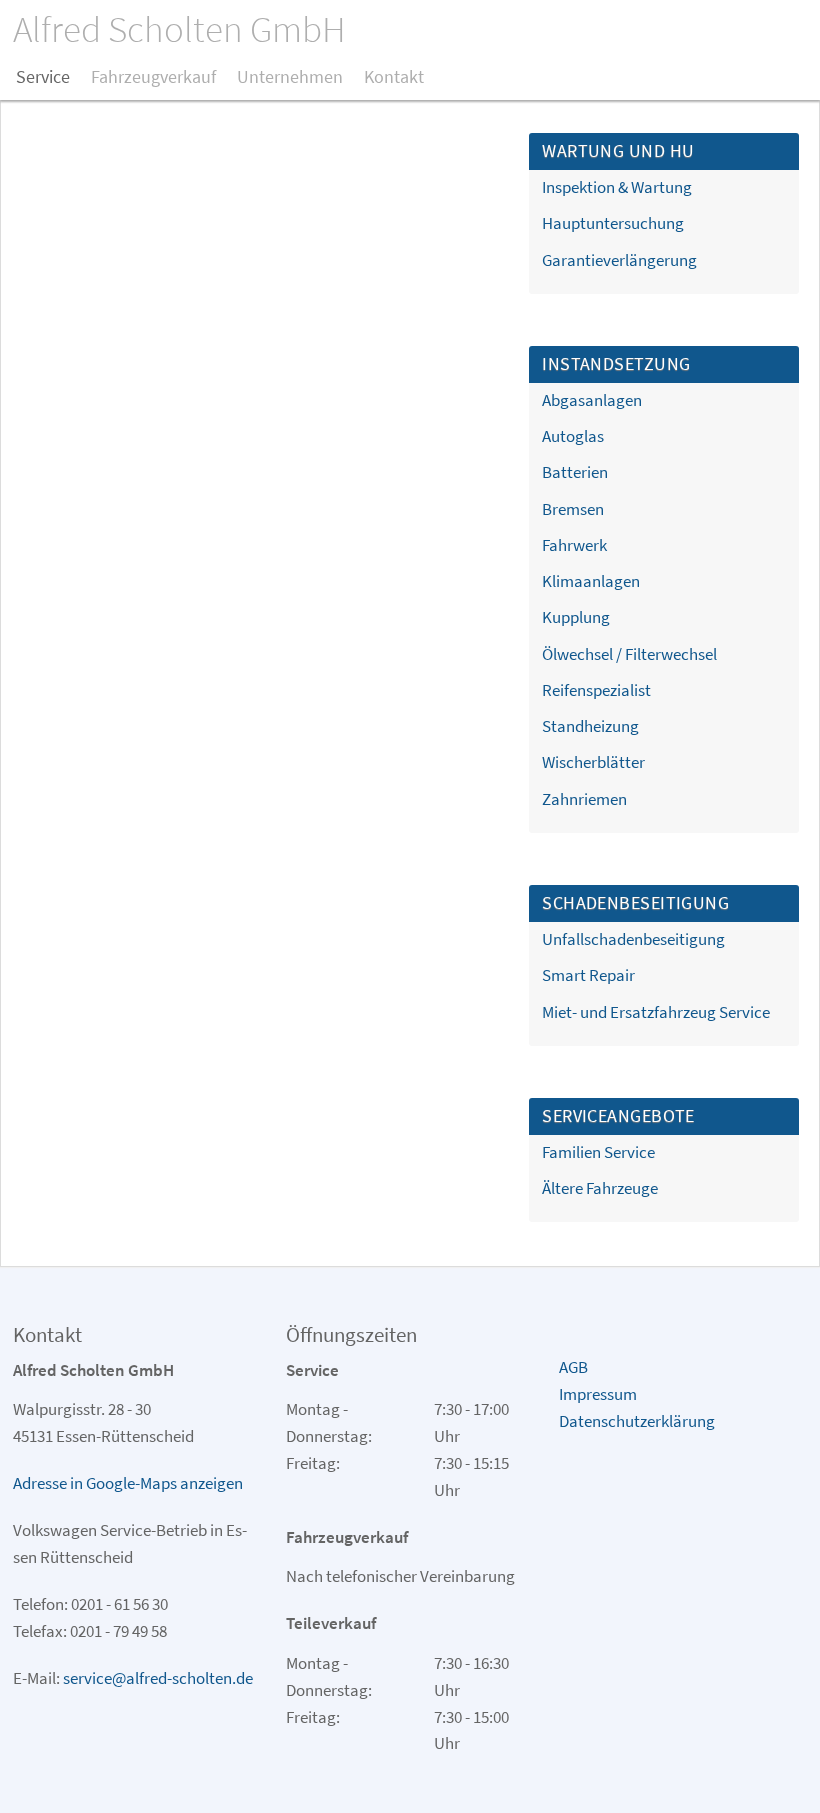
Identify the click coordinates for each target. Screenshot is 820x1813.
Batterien (575, 472)
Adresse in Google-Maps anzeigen (128, 1483)
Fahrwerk (574, 545)
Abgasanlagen (592, 400)
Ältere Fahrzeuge (600, 1188)
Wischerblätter (593, 762)
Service (43, 76)
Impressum (598, 1394)
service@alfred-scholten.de (158, 1678)
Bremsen (573, 509)
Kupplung (576, 617)
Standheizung (590, 726)
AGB (573, 1367)
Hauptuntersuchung (613, 223)
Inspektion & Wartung (617, 187)
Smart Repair (588, 975)
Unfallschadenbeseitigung (633, 939)
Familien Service (598, 1152)
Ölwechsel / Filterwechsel (629, 654)
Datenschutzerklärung (637, 1421)
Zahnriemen (584, 799)
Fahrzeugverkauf (153, 76)
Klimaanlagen (591, 581)
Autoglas (573, 436)
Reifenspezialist (596, 690)
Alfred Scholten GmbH (179, 29)
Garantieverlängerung (619, 260)
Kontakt (394, 76)
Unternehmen (290, 76)
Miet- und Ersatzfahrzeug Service (656, 1012)
